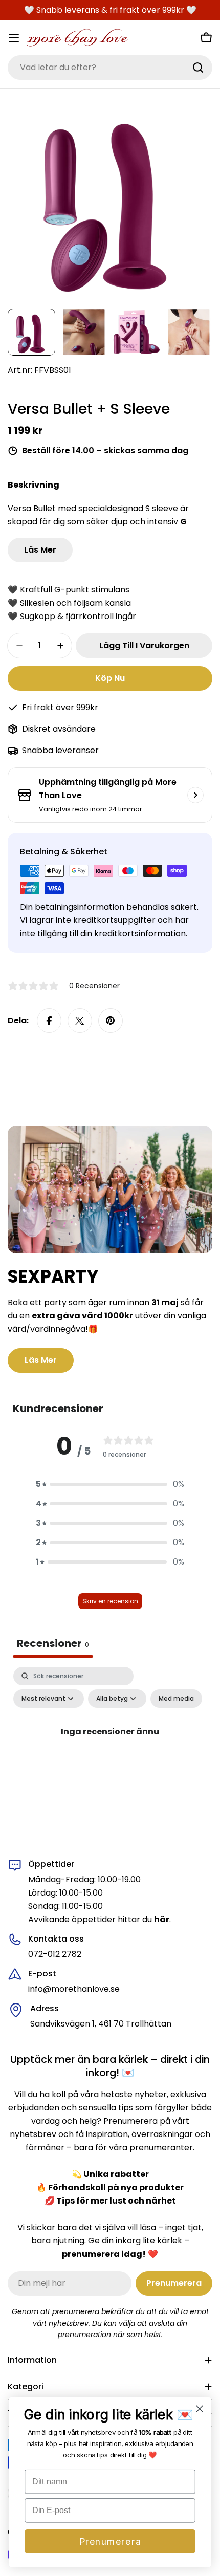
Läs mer (40, 550)
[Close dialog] (200, 2409)
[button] (110, 1484)
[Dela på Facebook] (49, 1021)
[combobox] (110, 68)
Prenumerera (110, 2541)
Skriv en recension (110, 1601)
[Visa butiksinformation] (195, 795)
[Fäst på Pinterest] (111, 1021)
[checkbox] (176, 1699)
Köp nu (110, 678)
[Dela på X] (80, 1021)
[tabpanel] (110, 1755)
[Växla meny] (14, 38)
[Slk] (198, 68)
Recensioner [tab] (53, 1643)
